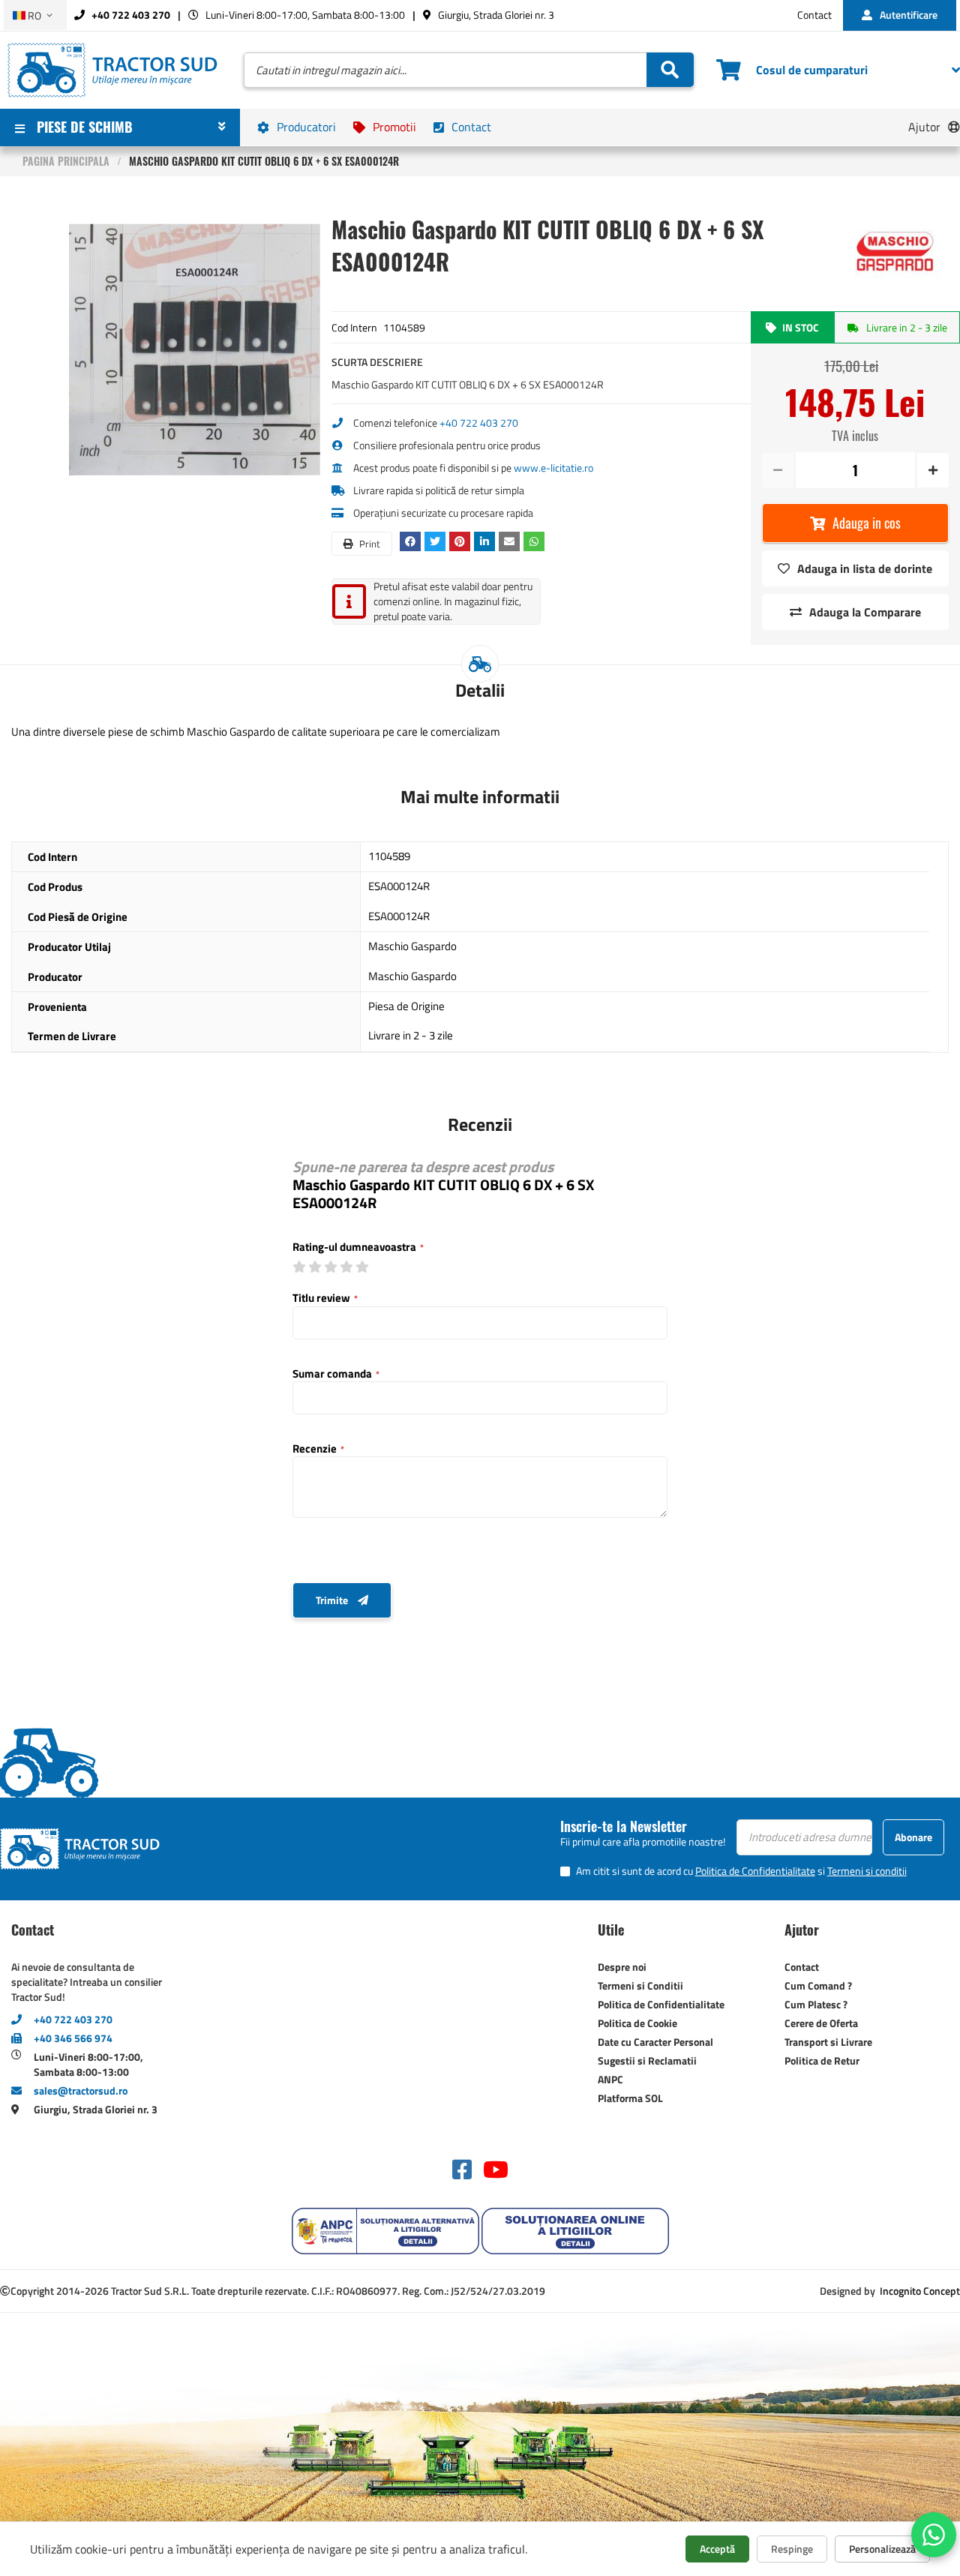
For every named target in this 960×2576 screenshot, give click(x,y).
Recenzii (480, 1124)
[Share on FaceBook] (412, 541)
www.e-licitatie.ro (553, 468)
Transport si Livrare (828, 2042)
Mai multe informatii (480, 796)
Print (369, 544)
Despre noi (622, 1967)
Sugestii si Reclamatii (647, 2060)
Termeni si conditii (867, 1871)
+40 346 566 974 (73, 2038)
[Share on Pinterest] (462, 541)
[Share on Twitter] (437, 541)
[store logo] (112, 70)
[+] (932, 470)
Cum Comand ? (818, 1985)
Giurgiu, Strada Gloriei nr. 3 (495, 15)
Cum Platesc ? (816, 2004)
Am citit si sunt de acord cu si (741, 1871)
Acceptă (717, 2549)
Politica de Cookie (637, 2023)
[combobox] (469, 70)
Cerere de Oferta (821, 2023)
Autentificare (909, 15)
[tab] (480, 690)
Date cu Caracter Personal (655, 2042)
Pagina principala (66, 161)
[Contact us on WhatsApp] (934, 2535)
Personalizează (882, 2549)
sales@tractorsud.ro (81, 2090)
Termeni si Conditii (640, 1985)
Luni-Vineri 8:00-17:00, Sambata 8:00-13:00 (304, 15)
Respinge (792, 2549)
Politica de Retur (822, 2060)
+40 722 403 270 (130, 15)
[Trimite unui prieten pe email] (511, 541)
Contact (814, 15)
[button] (35, 15)
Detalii (480, 690)
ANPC (610, 2079)
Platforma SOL (630, 2098)
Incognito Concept (919, 2291)
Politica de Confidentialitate (755, 1871)
